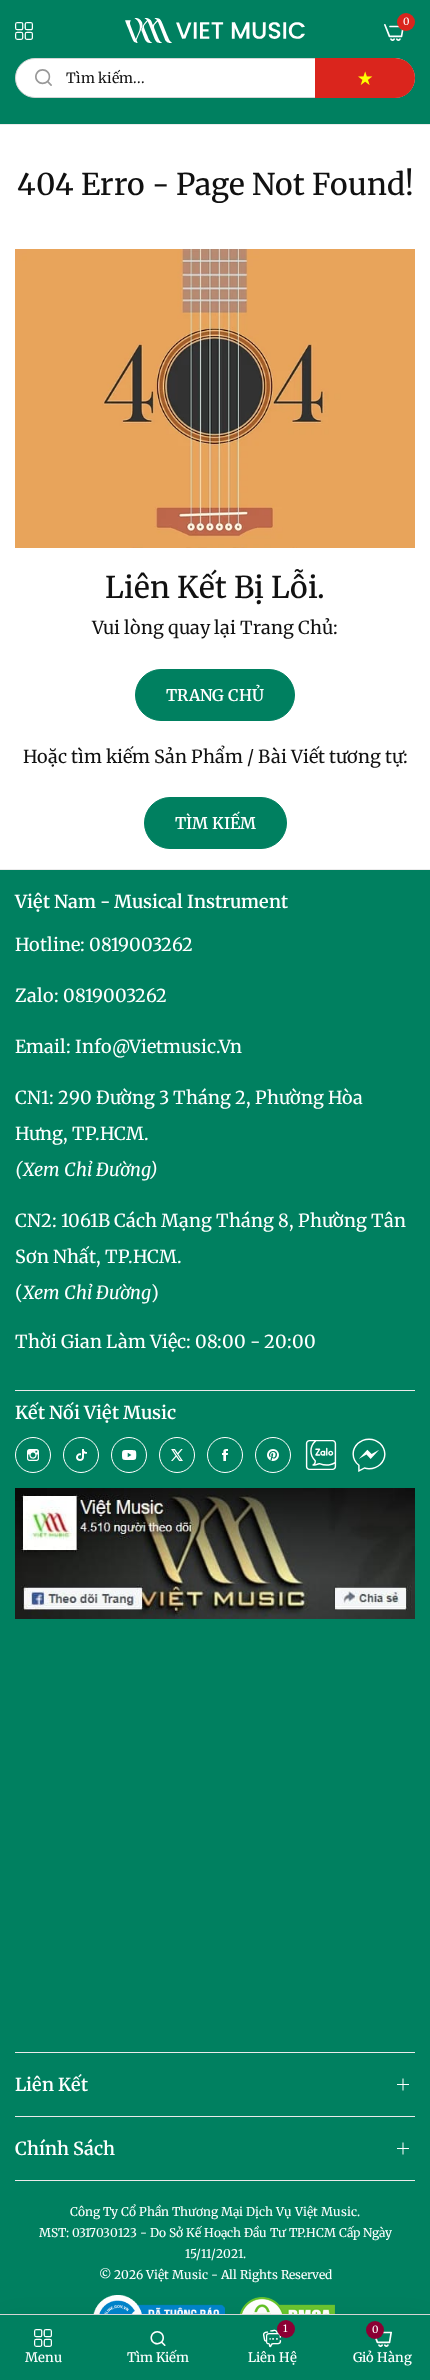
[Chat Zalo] (321, 1455)
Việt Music (177, 2274)
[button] (43, 2347)
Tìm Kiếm (215, 823)
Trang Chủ (215, 695)
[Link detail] (33, 1455)
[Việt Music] (215, 30)
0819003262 (141, 944)
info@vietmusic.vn (158, 1046)
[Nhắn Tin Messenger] (369, 1455)
